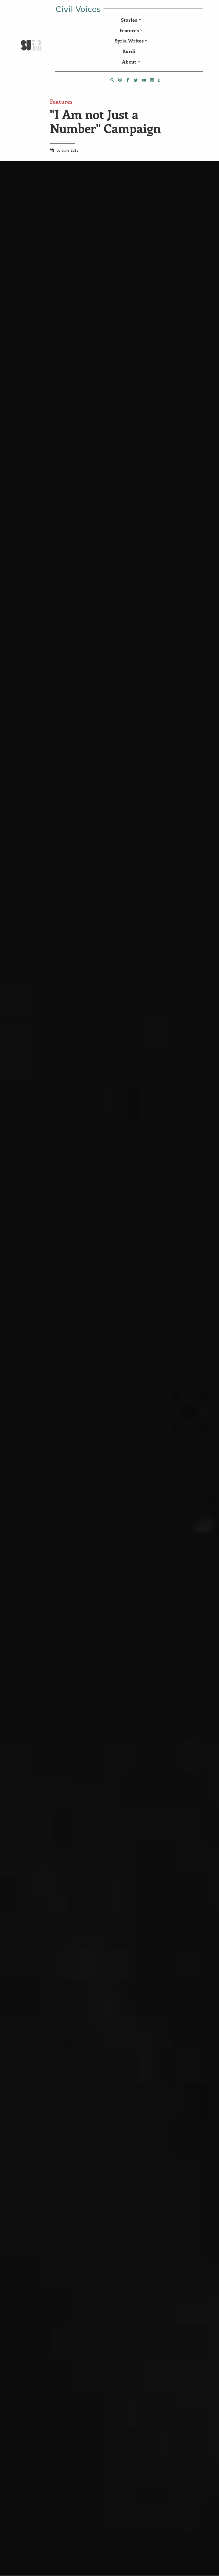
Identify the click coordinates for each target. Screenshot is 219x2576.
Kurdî (129, 51)
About (129, 62)
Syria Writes (129, 40)
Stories (129, 20)
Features (129, 30)
